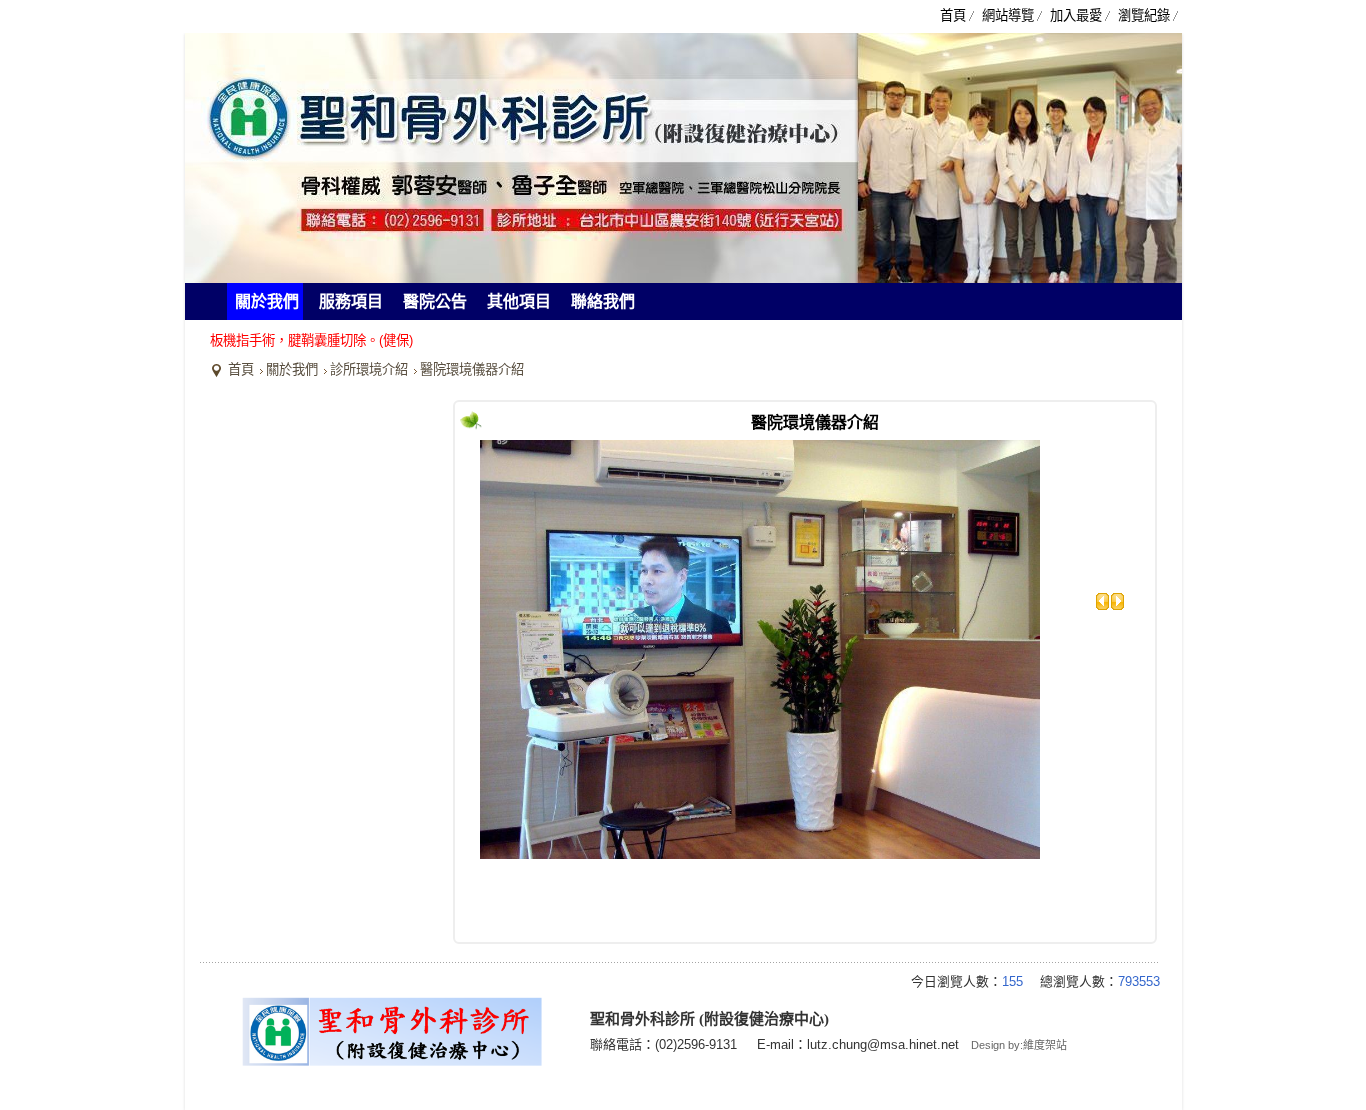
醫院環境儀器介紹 (472, 369)
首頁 (241, 369)
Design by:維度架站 (1019, 1045)
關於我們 (292, 369)
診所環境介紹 (369, 369)
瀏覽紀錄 (1144, 15)
